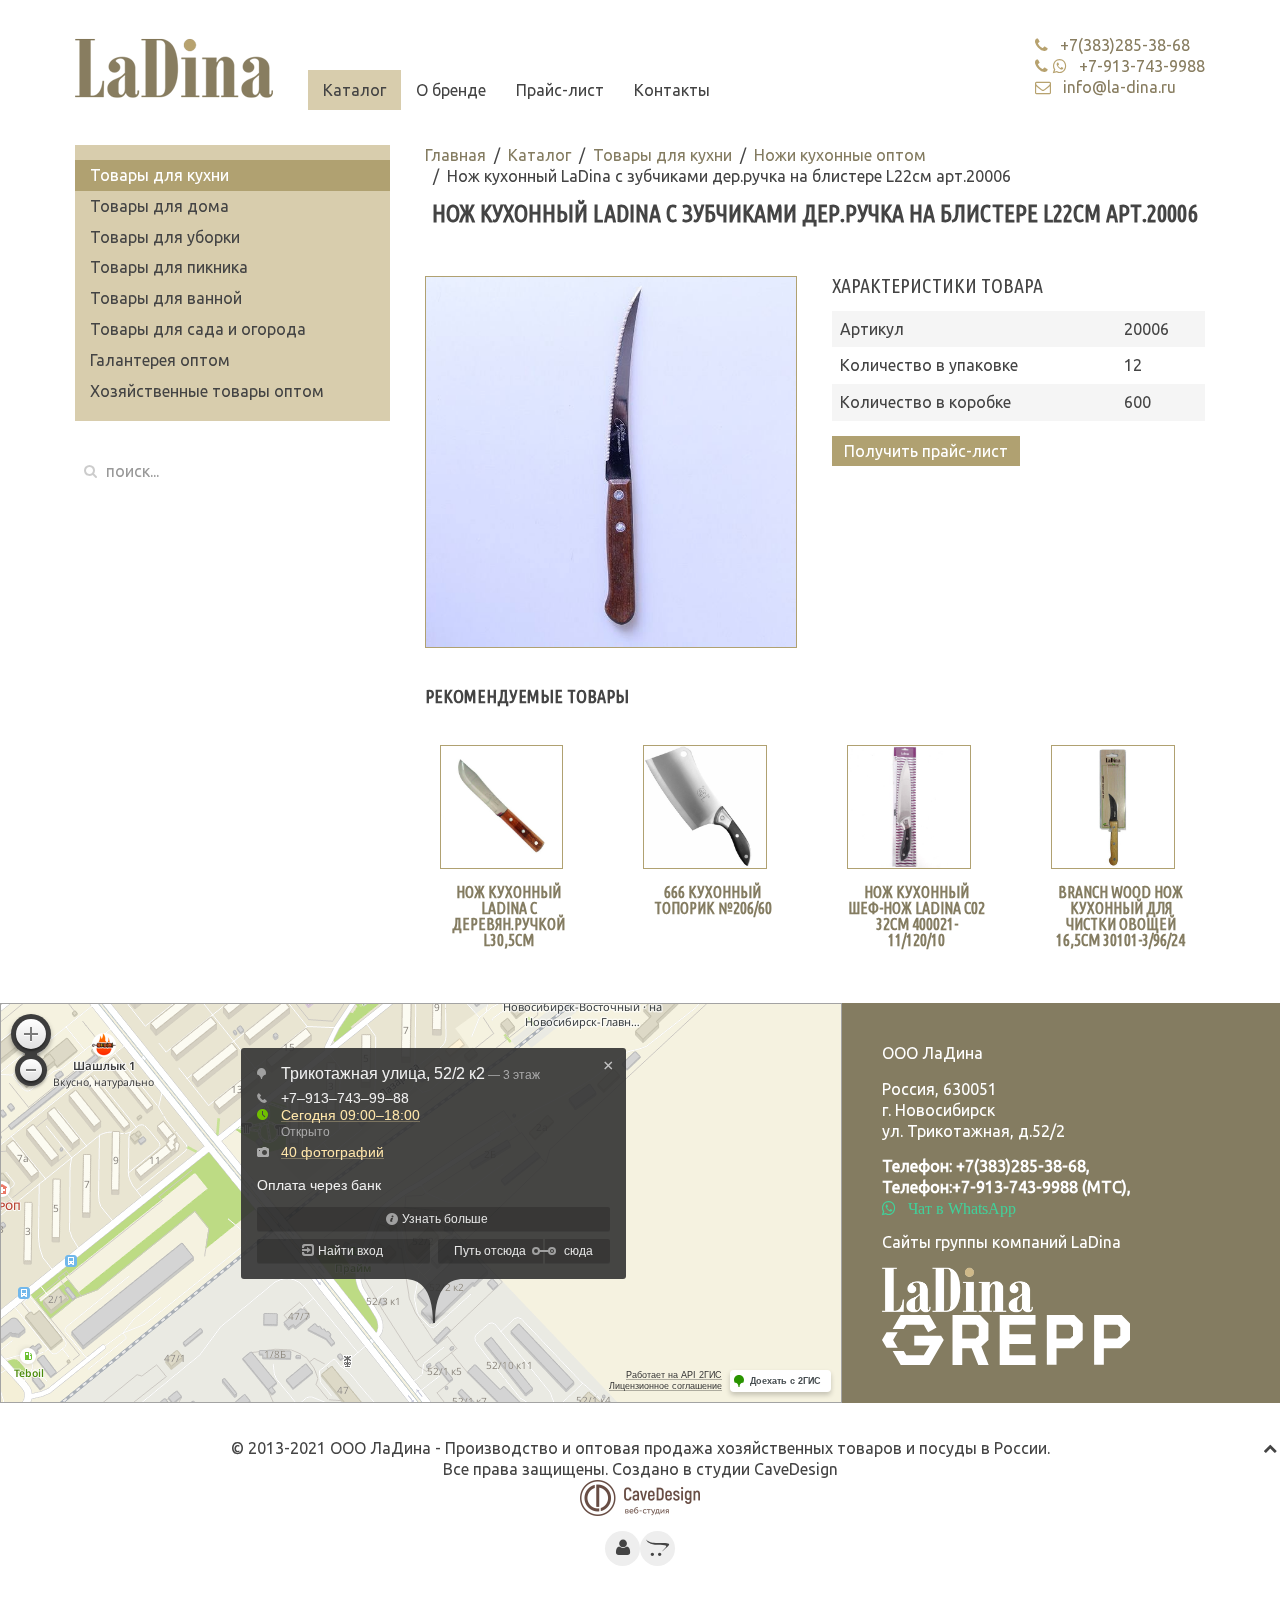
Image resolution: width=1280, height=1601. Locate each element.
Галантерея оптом (160, 360)
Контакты (672, 90)
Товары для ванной (166, 298)
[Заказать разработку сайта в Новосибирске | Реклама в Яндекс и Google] (640, 1496)
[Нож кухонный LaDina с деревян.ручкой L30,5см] (502, 807)
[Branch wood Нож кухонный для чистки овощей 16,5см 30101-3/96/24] (1113, 807)
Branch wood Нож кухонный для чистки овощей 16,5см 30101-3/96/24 (1120, 916)
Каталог (354, 90)
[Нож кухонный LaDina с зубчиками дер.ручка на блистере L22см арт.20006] (611, 462)
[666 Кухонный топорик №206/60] (705, 807)
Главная (455, 155)
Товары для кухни (662, 155)
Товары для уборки (165, 237)
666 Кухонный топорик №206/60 (713, 900)
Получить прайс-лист (926, 451)
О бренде (451, 90)
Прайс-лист (560, 90)
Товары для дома (159, 206)
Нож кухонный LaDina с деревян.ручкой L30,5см (508, 916)
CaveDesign (796, 1469)
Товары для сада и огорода (198, 329)
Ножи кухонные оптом (840, 155)
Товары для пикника (169, 267)
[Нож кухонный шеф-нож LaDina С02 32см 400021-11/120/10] (909, 807)
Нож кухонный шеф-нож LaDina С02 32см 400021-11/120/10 (916, 916)
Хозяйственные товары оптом (207, 391)
